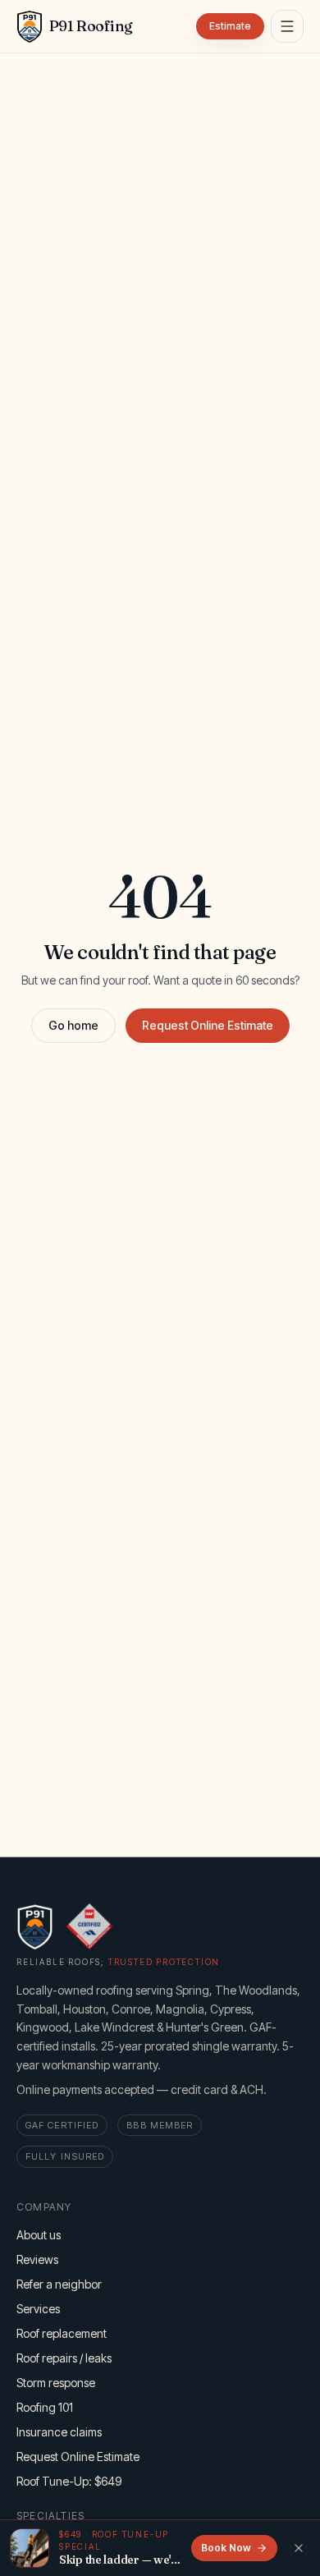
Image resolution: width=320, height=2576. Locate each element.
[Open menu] (287, 26)
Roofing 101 (45, 2407)
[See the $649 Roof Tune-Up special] (30, 2548)
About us (39, 2235)
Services (38, 2309)
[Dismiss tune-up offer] (299, 2548)
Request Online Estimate (208, 1025)
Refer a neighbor (59, 2284)
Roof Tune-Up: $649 (69, 2481)
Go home (73, 1025)
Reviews (37, 2259)
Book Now (226, 2548)
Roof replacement (62, 2333)
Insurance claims (59, 2432)
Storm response (56, 2383)
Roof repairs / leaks (64, 2358)
